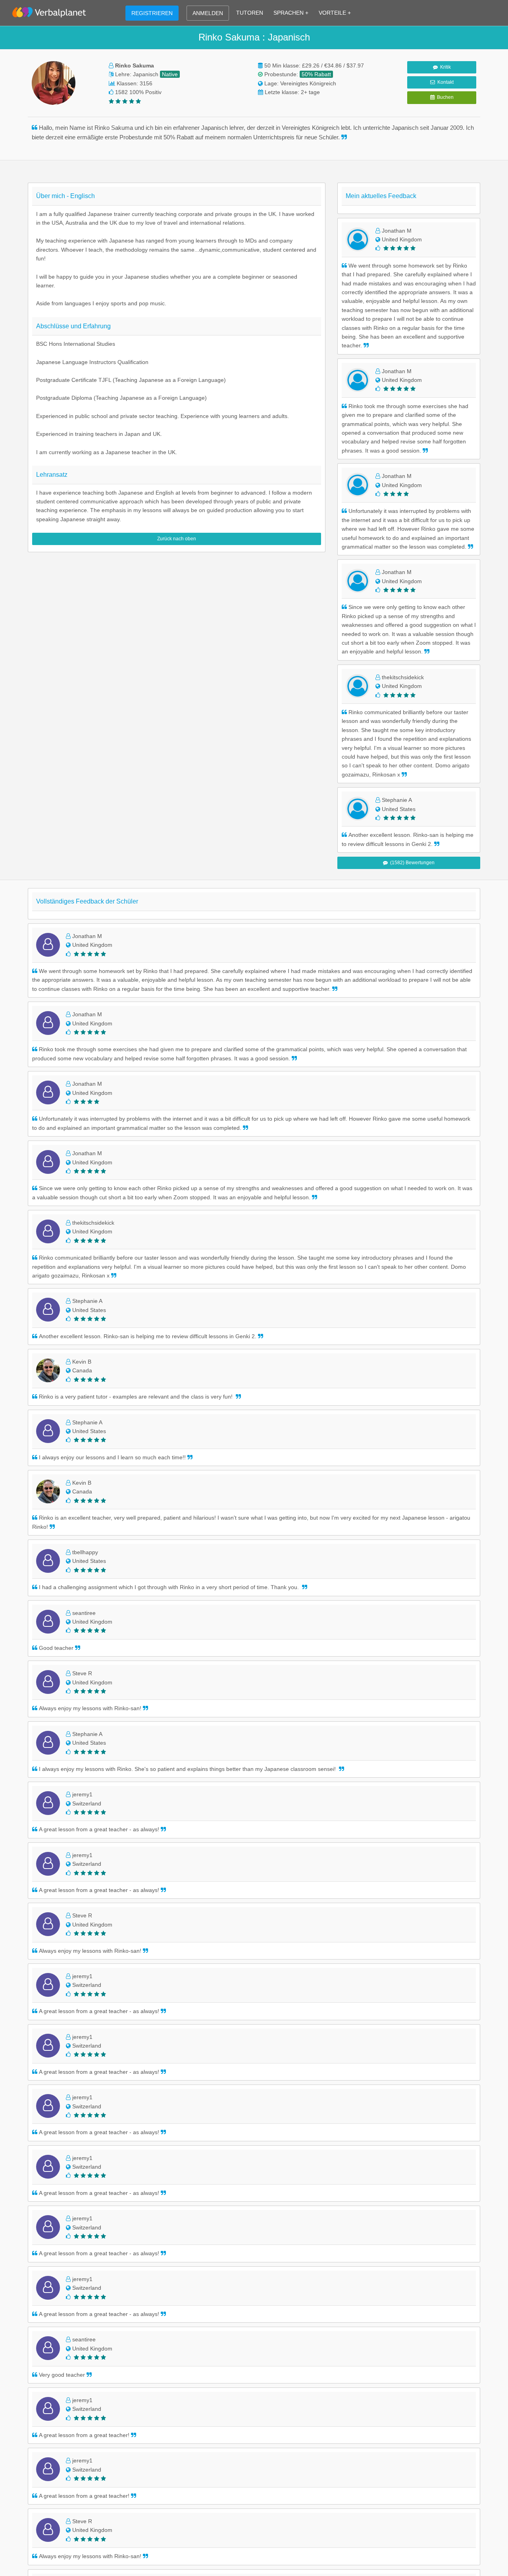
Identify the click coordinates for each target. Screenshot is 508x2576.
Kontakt (444, 82)
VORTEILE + (335, 13)
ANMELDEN (208, 13)
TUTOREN (250, 13)
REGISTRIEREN (152, 13)
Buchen (444, 97)
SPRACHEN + (291, 13)
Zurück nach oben (177, 539)
